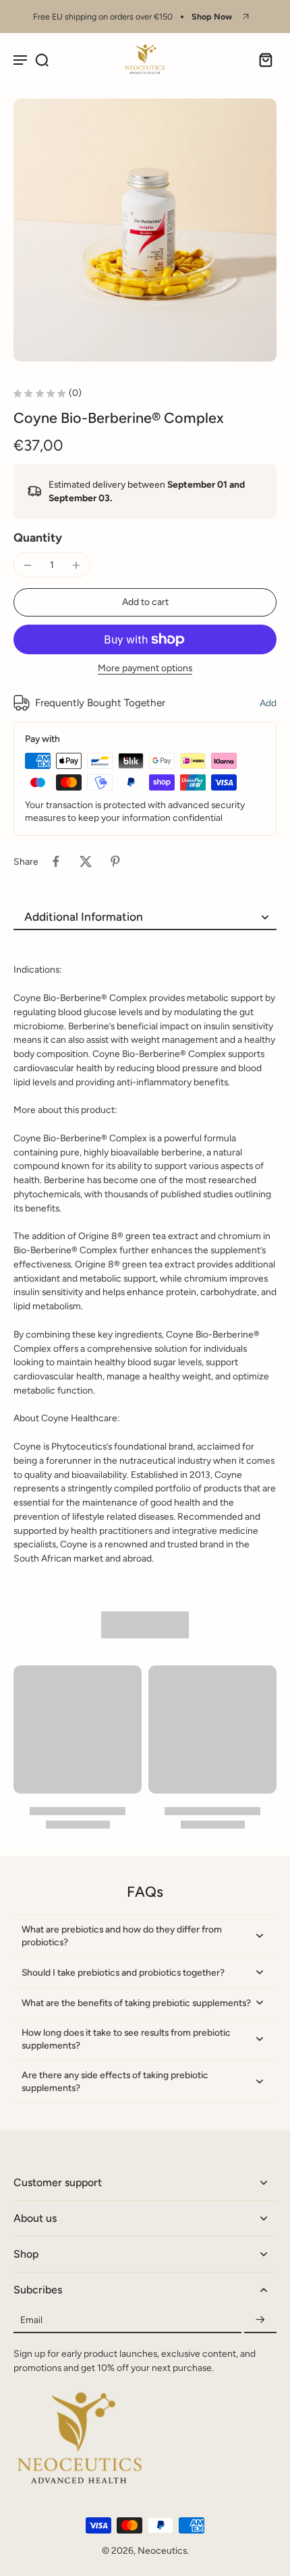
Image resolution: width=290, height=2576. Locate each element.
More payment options (145, 668)
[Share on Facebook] (56, 861)
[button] (145, 602)
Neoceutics (162, 2550)
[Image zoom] (145, 230)
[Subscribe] (260, 2320)
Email (31, 2320)
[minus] (28, 565)
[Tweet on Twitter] (86, 861)
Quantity (38, 537)
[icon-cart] (262, 59)
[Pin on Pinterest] (115, 861)
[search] (42, 59)
